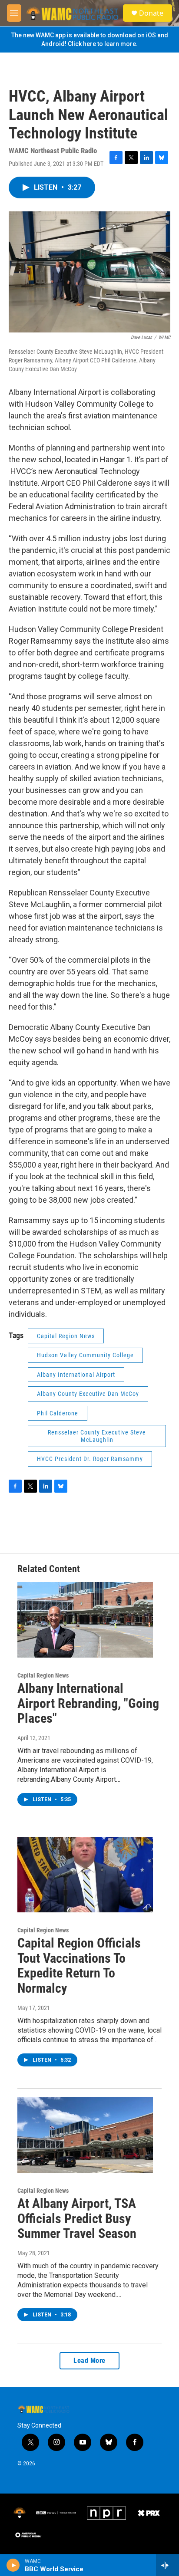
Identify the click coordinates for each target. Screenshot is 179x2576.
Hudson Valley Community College (85, 1355)
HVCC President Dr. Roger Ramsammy (90, 1459)
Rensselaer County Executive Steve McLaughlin (97, 1436)
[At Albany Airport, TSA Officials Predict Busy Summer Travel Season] (85, 2135)
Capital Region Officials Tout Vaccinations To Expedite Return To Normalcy (79, 1966)
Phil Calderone (58, 1413)
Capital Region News (66, 1336)
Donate (151, 13)
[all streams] (167, 2565)
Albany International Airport (76, 1375)
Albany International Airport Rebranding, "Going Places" (88, 1703)
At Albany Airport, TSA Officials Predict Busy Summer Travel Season (77, 2219)
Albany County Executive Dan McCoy (88, 1394)
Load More (89, 2361)
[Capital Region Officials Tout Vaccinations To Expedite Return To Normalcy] (85, 1875)
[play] (13, 2565)
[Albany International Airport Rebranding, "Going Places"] (85, 1620)
